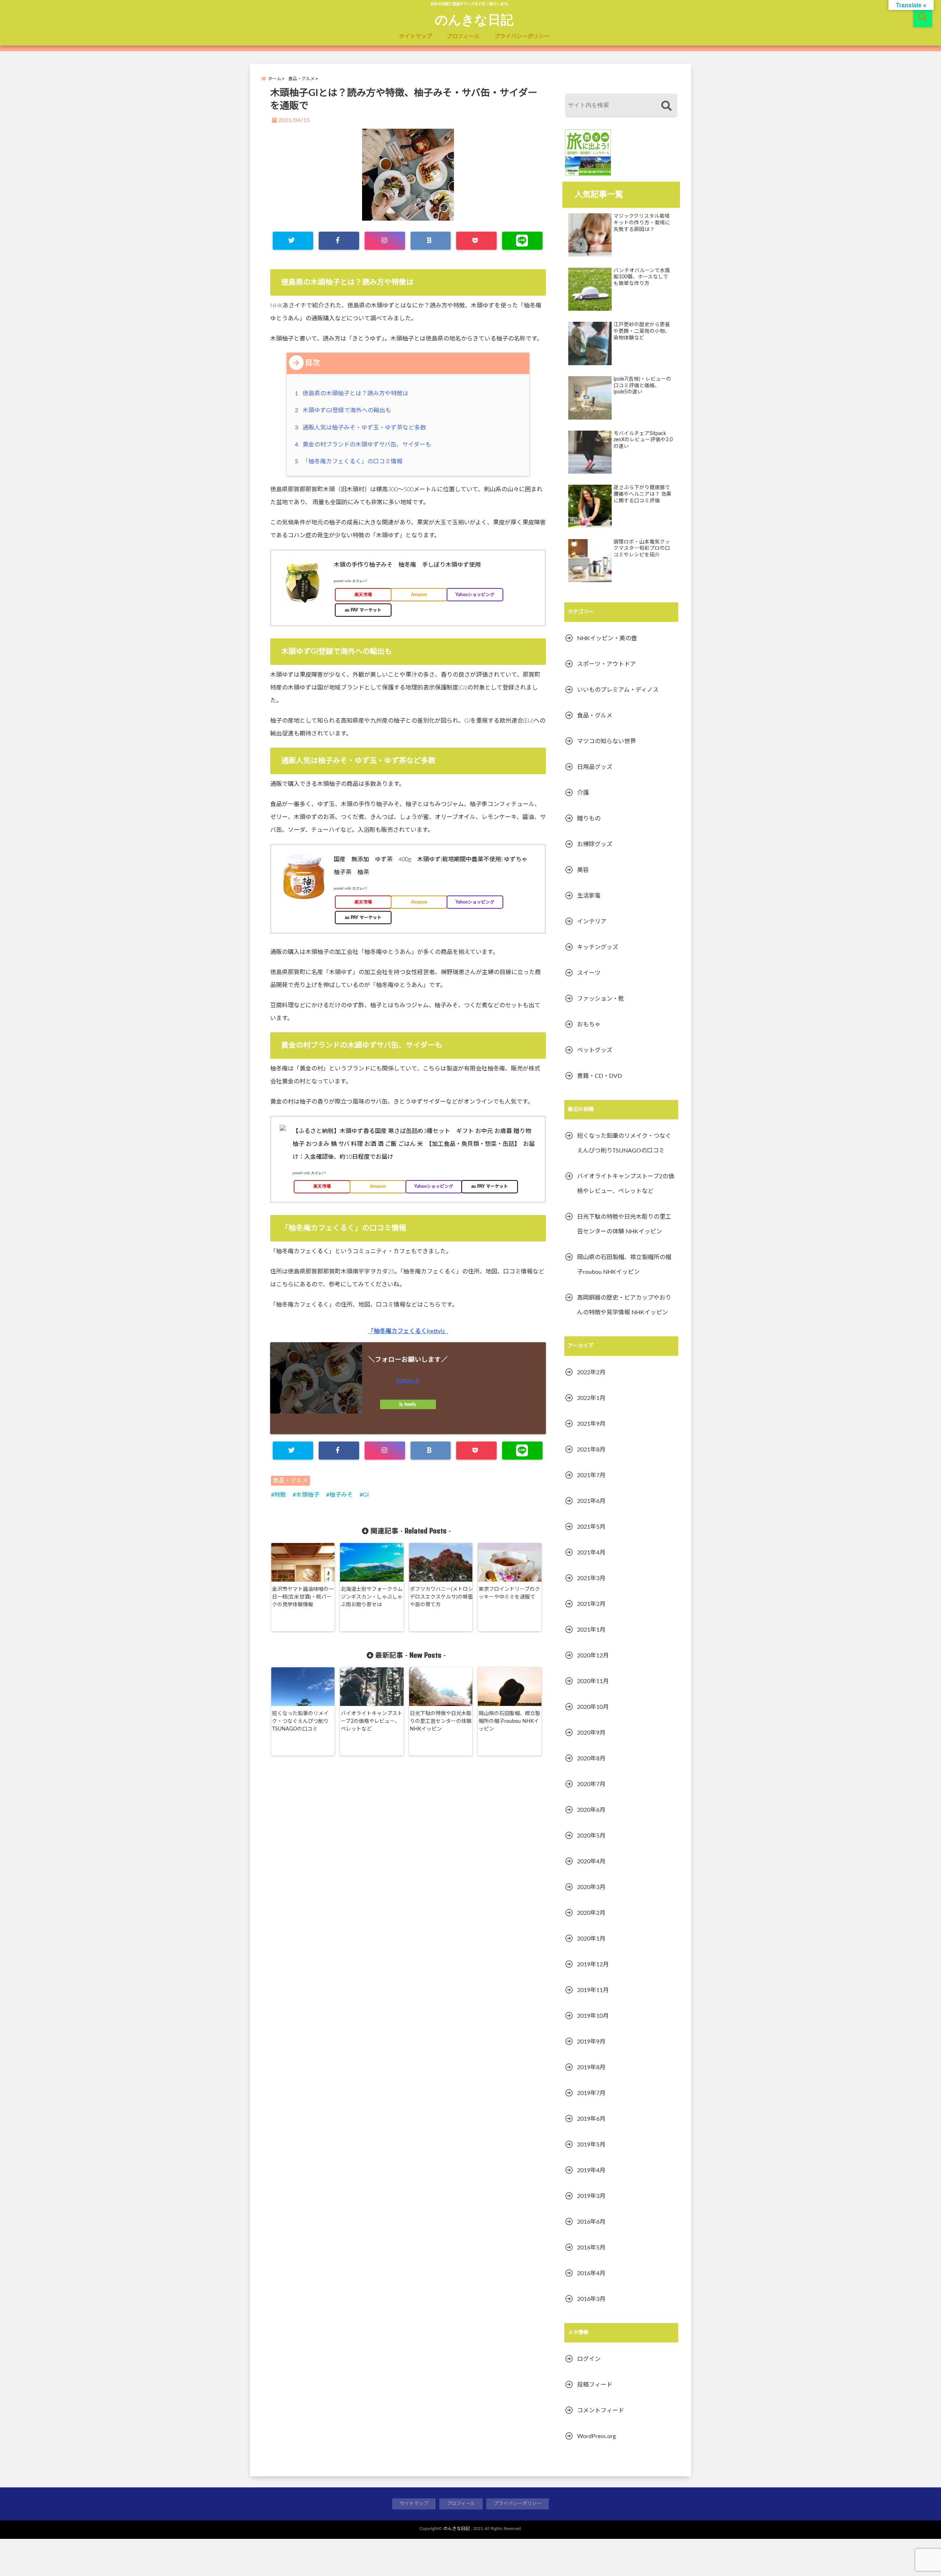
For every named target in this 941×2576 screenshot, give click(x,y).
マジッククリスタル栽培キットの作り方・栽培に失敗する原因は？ (642, 223)
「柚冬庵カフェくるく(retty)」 (408, 1331)
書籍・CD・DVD (600, 1076)
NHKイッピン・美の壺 (607, 638)
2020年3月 (591, 1887)
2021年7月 (591, 1475)
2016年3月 (591, 2299)
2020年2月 (591, 1913)
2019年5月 (591, 2145)
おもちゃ (589, 1025)
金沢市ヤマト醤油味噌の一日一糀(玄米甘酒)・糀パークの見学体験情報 (303, 1597)
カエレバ (359, 581)
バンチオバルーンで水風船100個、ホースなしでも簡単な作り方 (642, 277)
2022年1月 (591, 1398)
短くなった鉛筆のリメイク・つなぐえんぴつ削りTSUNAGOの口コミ (300, 1721)
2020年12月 (593, 1656)
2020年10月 (593, 1707)
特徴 (280, 1495)
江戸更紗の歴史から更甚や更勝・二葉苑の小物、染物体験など (642, 331)
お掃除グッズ (595, 844)
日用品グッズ (595, 767)
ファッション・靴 (601, 999)
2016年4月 (591, 2273)
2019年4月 (591, 2170)
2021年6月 (591, 1501)
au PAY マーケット (363, 610)
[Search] (666, 106)
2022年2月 (591, 1372)
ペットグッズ (595, 1050)
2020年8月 (591, 1759)
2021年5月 (591, 1527)
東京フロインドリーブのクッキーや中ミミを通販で (509, 1593)
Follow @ (408, 1380)
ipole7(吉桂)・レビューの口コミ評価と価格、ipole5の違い (642, 386)
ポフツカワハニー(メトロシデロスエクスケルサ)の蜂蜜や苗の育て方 (441, 1597)
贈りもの (589, 819)
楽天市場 (363, 595)
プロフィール (463, 37)
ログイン (589, 2359)
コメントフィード (601, 2411)
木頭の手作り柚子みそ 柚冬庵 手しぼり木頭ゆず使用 (407, 565)
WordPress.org (596, 2436)
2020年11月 (593, 1681)
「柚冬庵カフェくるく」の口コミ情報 (350, 462)
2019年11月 (593, 1990)
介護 (583, 793)
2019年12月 (593, 1964)
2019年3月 (591, 2196)
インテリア (592, 922)
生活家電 (589, 896)
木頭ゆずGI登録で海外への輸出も (344, 410)
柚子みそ (341, 1495)
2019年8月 (591, 2067)
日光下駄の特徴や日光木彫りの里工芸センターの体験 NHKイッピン (441, 1721)
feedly (410, 1404)
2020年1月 (591, 1939)
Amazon (419, 595)
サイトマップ (415, 37)
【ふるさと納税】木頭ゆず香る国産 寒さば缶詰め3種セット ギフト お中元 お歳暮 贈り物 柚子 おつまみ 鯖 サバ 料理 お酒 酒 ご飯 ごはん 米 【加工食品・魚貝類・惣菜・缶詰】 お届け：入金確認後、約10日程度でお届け (414, 1144)
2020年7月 (591, 1784)
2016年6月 (591, 2222)
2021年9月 (591, 1424)
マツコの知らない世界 (607, 741)
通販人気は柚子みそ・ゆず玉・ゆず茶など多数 (362, 428)
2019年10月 (593, 2016)
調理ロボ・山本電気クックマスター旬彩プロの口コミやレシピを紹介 (642, 548)
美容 (583, 870)
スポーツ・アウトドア (607, 664)
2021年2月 (591, 1604)
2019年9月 (591, 2042)
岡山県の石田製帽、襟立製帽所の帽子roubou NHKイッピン (509, 1721)
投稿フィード (595, 2385)
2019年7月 (591, 2093)
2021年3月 (591, 1578)
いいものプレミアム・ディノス (618, 690)
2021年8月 (591, 1450)
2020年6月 (591, 1810)
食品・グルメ (290, 1481)
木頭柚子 (308, 1495)
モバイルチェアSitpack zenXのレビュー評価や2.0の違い (643, 440)
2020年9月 (591, 1733)
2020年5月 (591, 1836)
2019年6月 (591, 2119)
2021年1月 (591, 1630)
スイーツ (589, 973)
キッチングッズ (598, 947)
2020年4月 (591, 1861)
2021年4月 (591, 1553)
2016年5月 (591, 2248)
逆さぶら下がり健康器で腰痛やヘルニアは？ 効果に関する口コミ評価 (643, 494)
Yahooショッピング (475, 595)
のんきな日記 (474, 19)
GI (366, 1495)
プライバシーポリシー (522, 37)
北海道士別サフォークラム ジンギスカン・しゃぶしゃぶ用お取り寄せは (372, 1597)
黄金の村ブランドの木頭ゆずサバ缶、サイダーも (364, 445)
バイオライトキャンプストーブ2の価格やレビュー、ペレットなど (372, 1721)
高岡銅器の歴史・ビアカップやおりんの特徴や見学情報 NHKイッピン (624, 1305)
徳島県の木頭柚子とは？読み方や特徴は (353, 393)
